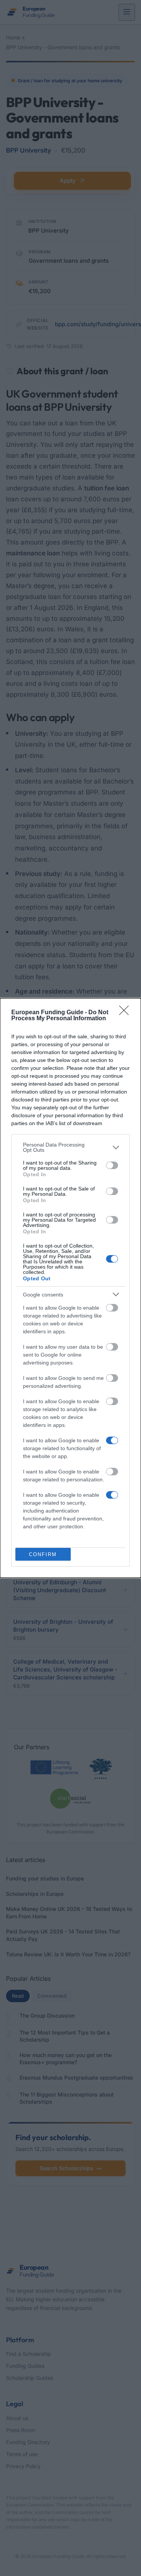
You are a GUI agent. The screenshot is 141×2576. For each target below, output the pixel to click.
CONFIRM (43, 1554)
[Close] (126, 1013)
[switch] (112, 1165)
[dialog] (70, 1288)
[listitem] (70, 1147)
